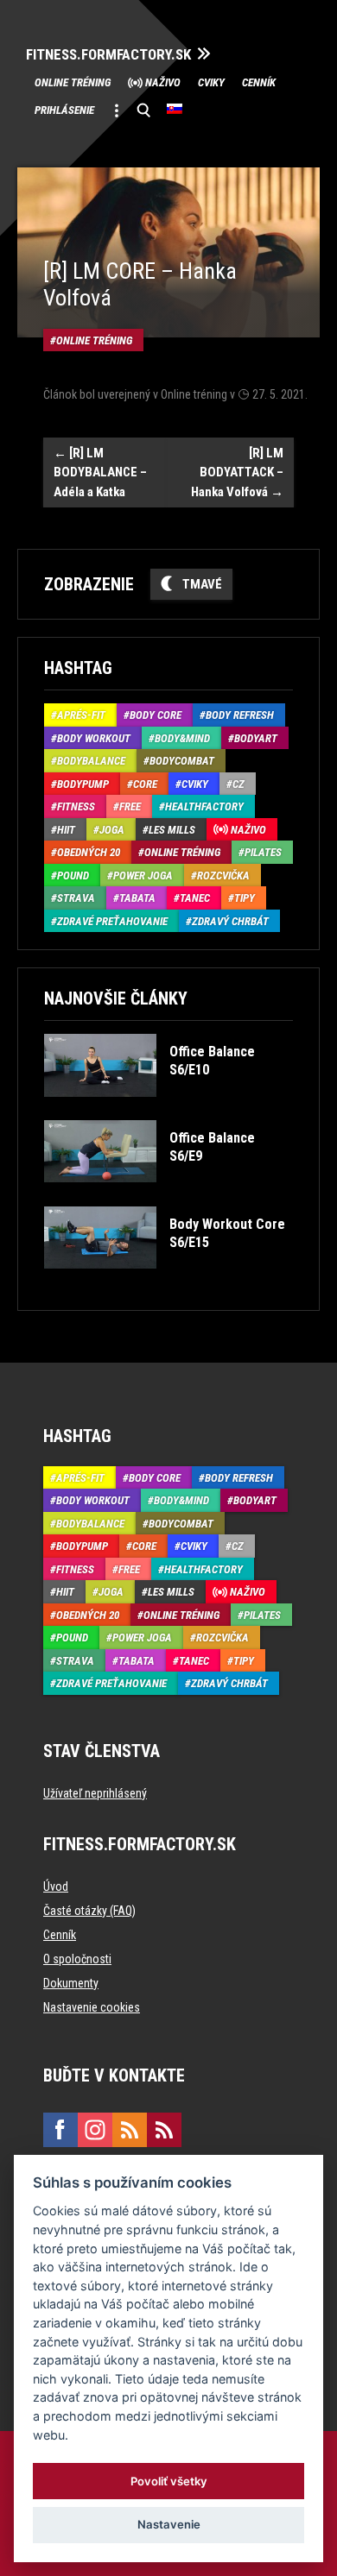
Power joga (143, 875)
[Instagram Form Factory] (95, 2130)
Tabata (137, 898)
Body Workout (94, 738)
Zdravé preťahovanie (112, 921)
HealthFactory (204, 806)
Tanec (195, 898)
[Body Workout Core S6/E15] (167, 1281)
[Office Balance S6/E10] (167, 1109)
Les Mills (172, 830)
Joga (112, 830)
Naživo (163, 82)
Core (145, 784)
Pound (73, 875)
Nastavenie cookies (92, 2007)
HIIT (66, 830)
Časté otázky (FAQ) (89, 1911)
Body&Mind (182, 738)
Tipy (245, 898)
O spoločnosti (77, 1959)
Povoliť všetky (169, 2481)
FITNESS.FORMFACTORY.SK (108, 55)
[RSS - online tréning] (164, 2130)
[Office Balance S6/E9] (167, 1195)
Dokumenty (71, 1983)
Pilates (263, 852)
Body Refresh (240, 715)
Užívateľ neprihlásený (95, 1793)
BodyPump (83, 784)
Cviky (211, 82)
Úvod (56, 1886)
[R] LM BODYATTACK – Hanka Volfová (237, 472)
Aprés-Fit (81, 715)
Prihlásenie (64, 110)
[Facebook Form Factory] (60, 2130)
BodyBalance (91, 761)
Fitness (76, 806)
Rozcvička (223, 875)
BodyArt (256, 738)
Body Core (156, 715)
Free (130, 806)
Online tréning (73, 82)
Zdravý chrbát (230, 921)
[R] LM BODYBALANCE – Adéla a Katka (100, 472)
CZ (238, 784)
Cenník (259, 82)
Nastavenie (169, 2524)
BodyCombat (182, 761)
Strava (76, 898)
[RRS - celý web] (130, 2130)
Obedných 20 (89, 852)
